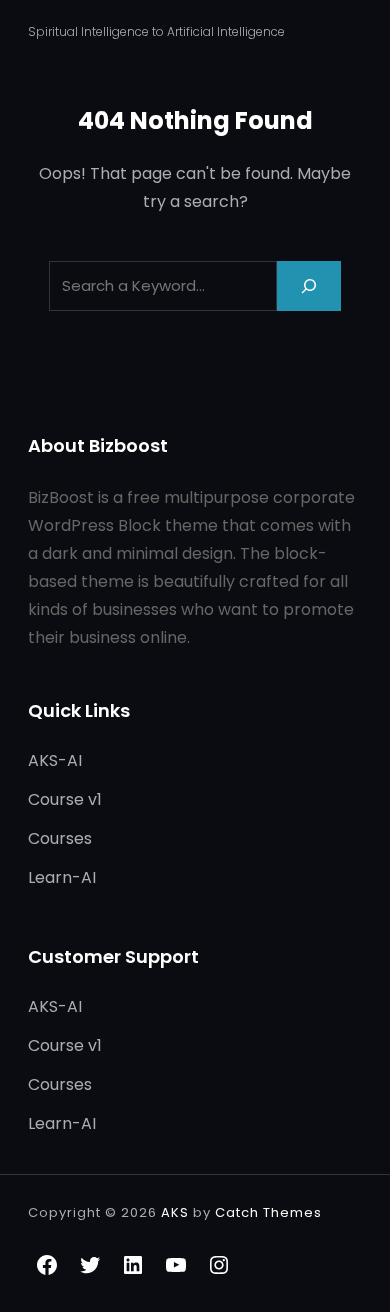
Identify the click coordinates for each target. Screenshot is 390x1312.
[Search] (309, 285)
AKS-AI (55, 760)
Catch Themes (268, 1212)
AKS (175, 1212)
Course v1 (65, 799)
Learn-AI (62, 877)
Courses (60, 838)
